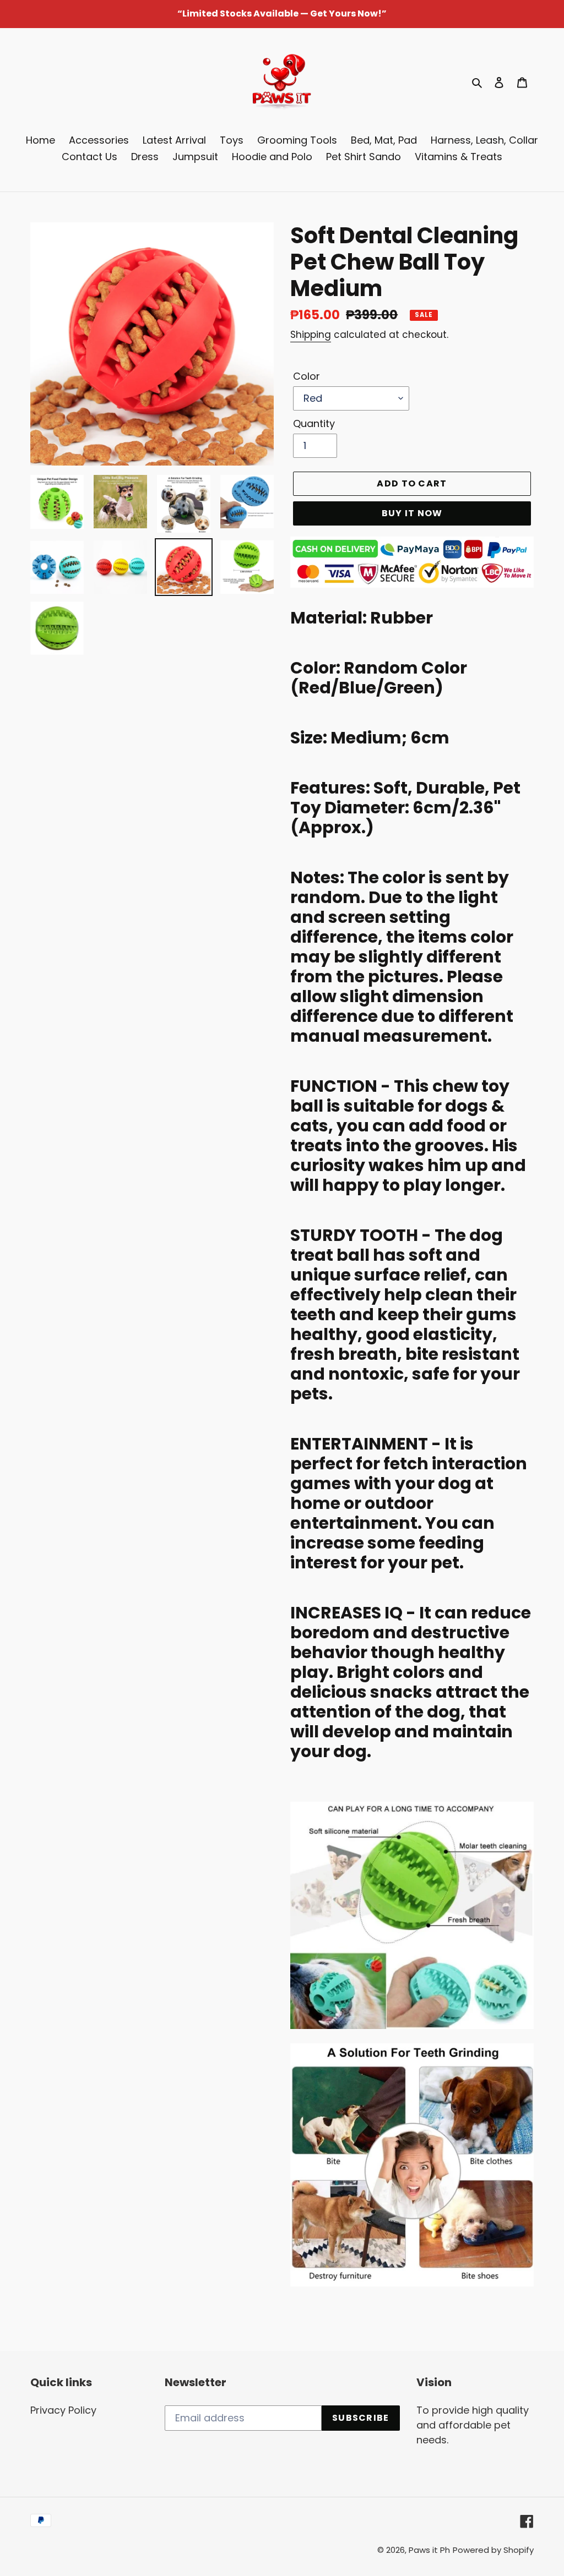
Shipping (311, 335)
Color (307, 376)
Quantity (314, 423)
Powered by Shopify (493, 2550)
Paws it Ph (429, 2550)
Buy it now (412, 513)
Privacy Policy (63, 2410)
